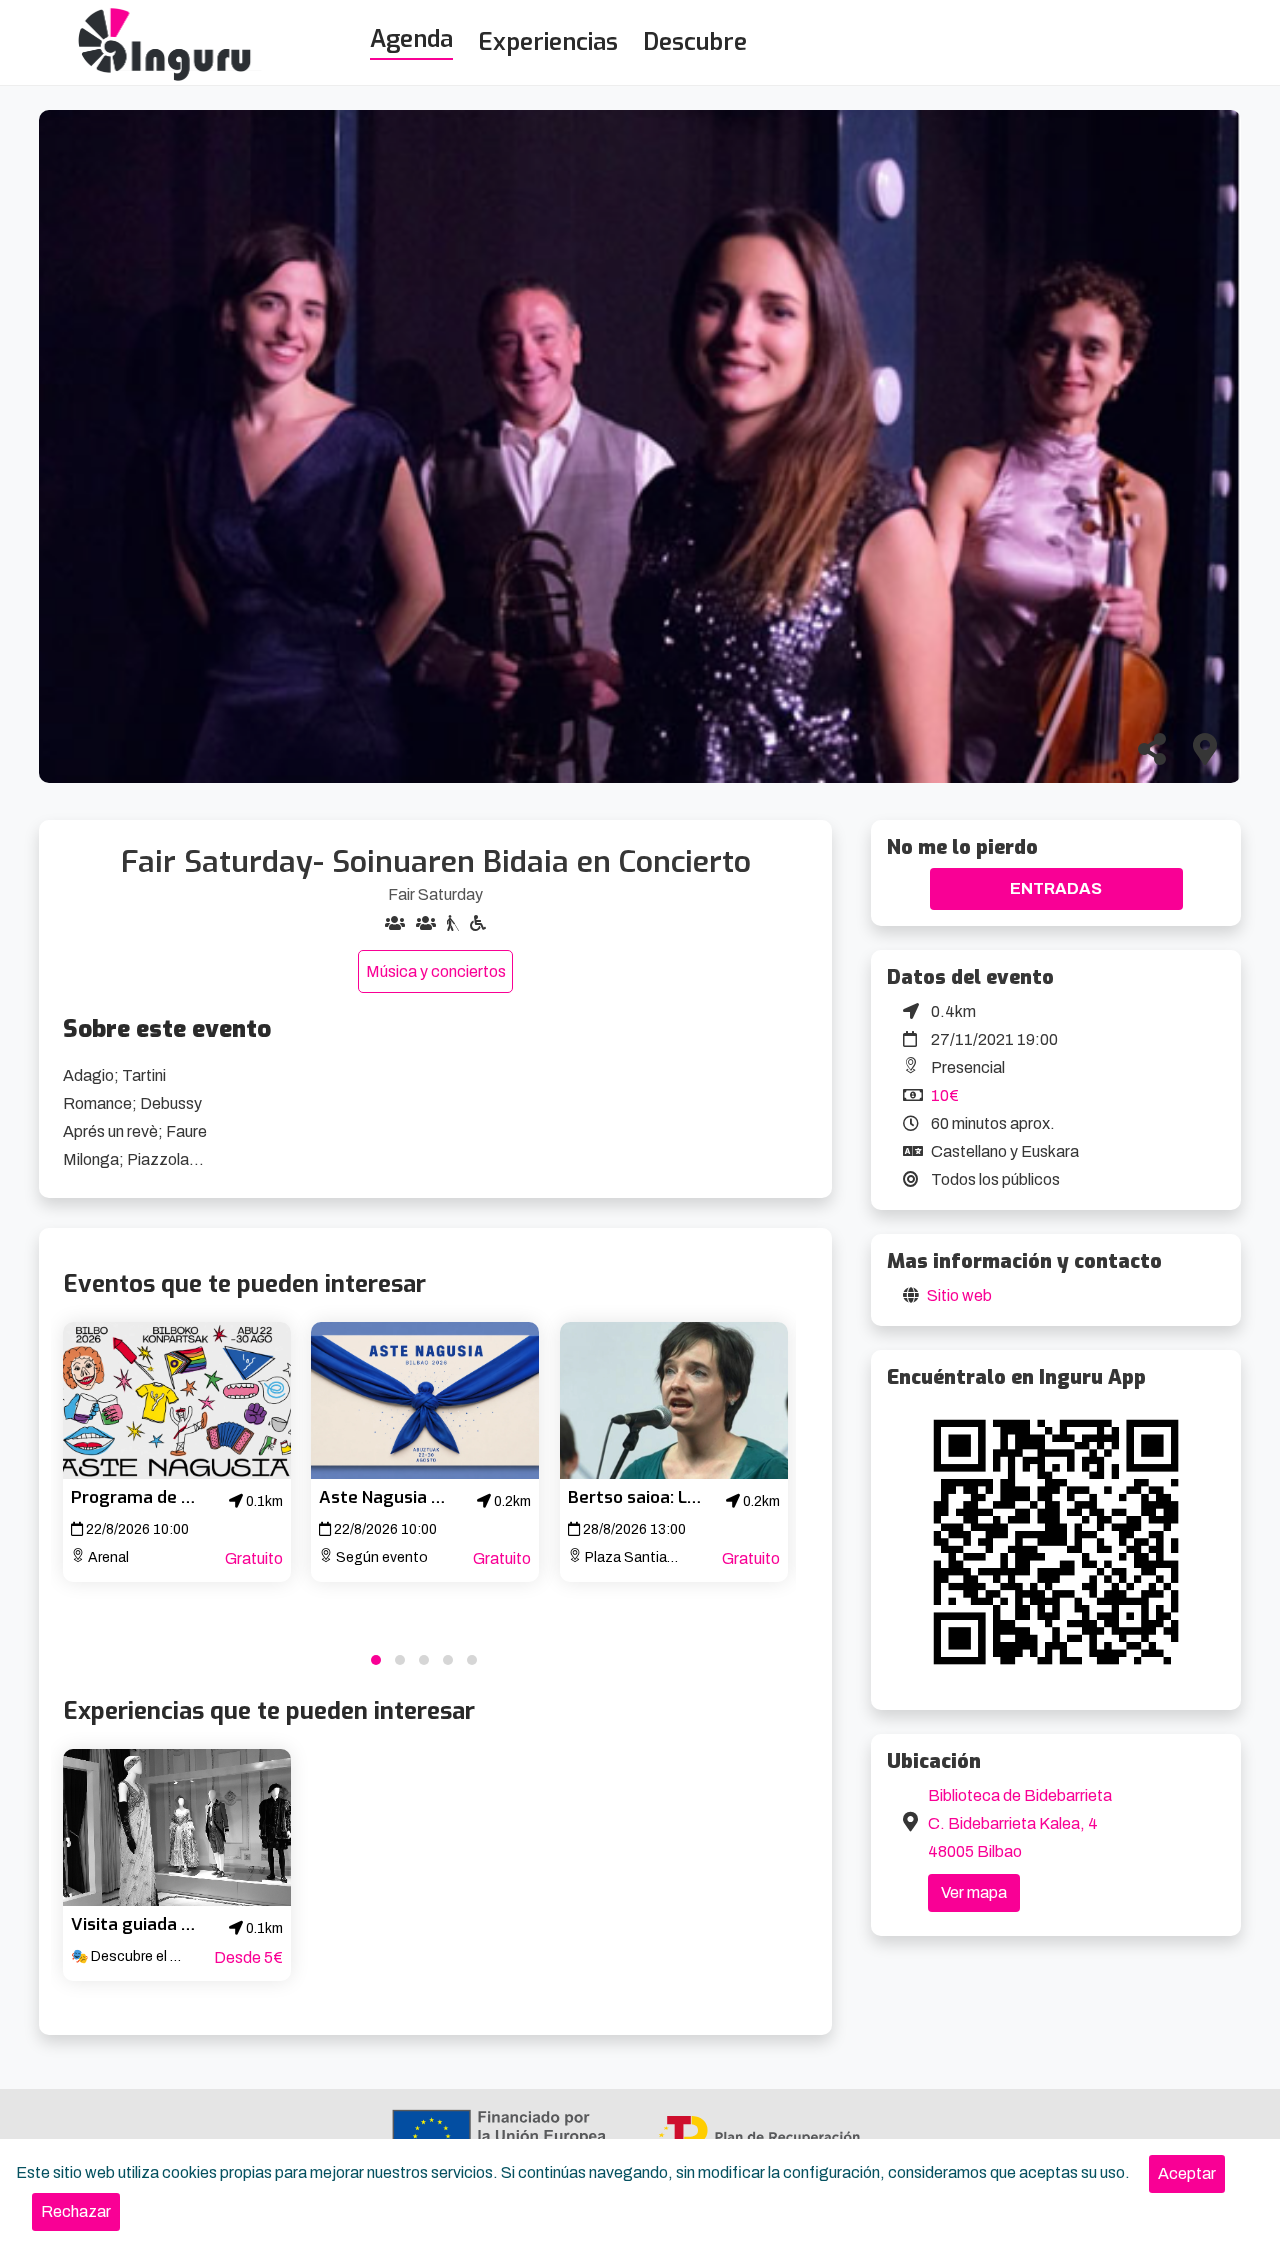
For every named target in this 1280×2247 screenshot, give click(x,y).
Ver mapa (974, 1892)
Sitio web (959, 1295)
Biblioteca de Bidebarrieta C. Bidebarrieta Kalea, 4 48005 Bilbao (1020, 1823)
